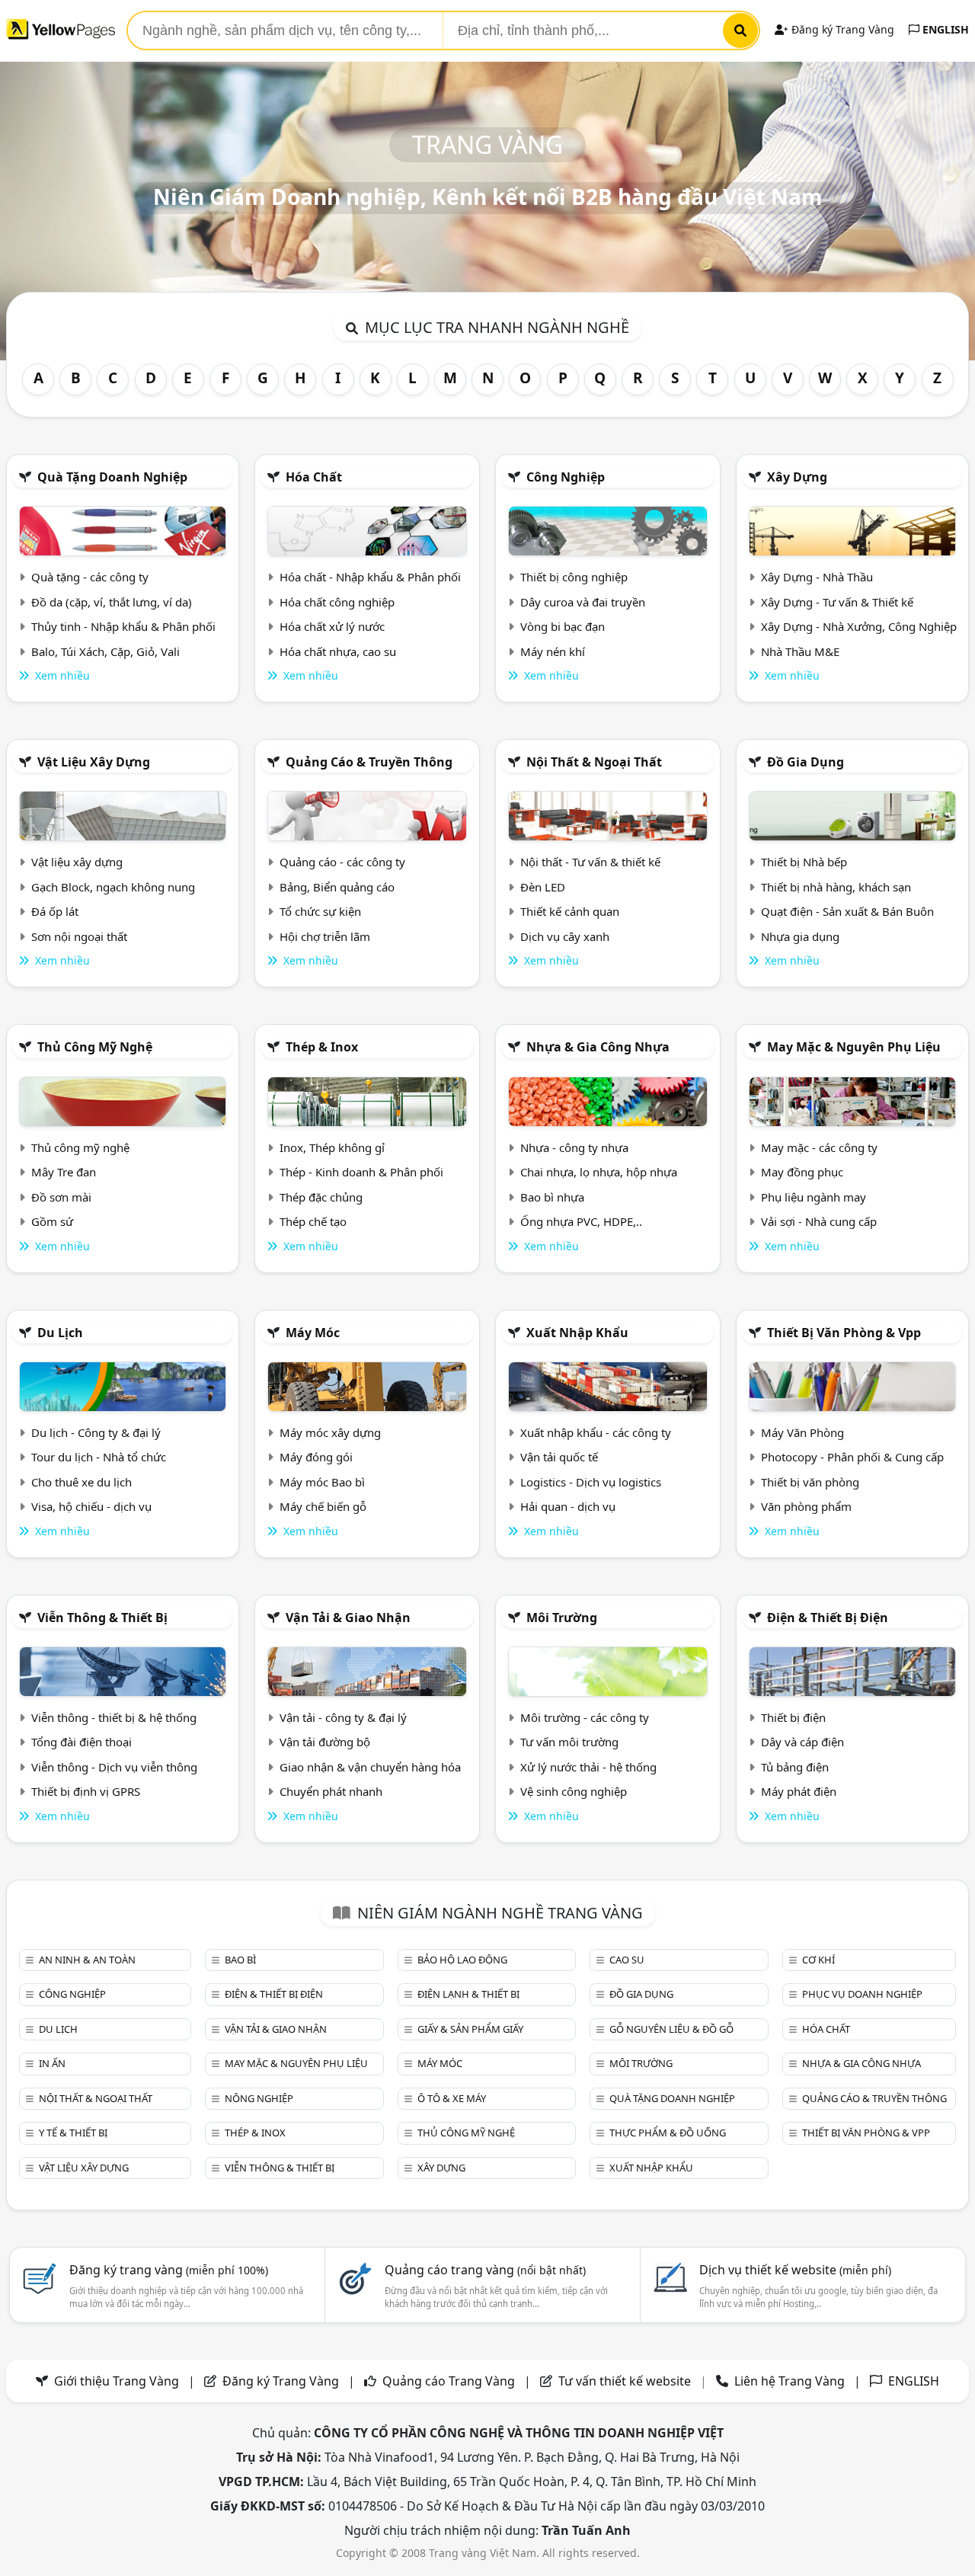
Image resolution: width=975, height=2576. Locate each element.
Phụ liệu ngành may (814, 1197)
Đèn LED (543, 887)
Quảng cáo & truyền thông (369, 762)
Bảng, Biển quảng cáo (337, 887)
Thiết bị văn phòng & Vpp (844, 1333)
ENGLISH (944, 29)
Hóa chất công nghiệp (337, 602)
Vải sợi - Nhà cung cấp (819, 1221)
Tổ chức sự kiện (320, 911)
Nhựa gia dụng (800, 936)
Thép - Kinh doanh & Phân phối (361, 1172)
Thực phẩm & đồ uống (668, 2133)
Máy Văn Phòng (802, 1432)
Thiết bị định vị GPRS (86, 1791)
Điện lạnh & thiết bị (468, 1994)
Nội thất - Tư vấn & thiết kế (590, 862)
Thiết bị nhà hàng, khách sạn (836, 887)
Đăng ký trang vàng (169, 2270)
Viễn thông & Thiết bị (102, 1618)
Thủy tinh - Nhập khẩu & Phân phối (123, 626)
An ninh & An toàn (87, 1960)
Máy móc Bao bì (322, 1482)
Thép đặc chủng (321, 1197)
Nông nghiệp (259, 2098)
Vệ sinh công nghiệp (574, 1791)
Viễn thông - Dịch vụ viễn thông (114, 1767)
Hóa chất (314, 477)
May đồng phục (802, 1172)
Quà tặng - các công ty (90, 577)
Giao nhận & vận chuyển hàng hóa (370, 1767)
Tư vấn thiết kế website (626, 2381)
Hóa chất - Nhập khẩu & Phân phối (370, 577)
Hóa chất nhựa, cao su (338, 651)
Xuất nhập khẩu (577, 1333)
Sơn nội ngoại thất (79, 936)
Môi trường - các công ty (585, 1717)
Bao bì (240, 1960)
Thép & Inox (322, 1047)
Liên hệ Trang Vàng (790, 2381)
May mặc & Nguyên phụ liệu (854, 1047)
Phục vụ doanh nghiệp (862, 1994)
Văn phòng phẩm (806, 1506)
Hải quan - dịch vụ (568, 1506)
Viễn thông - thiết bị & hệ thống (114, 1717)
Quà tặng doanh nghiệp (112, 477)
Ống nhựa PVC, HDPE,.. (581, 1221)
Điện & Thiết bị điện (828, 1618)
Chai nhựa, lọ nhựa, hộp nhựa (599, 1172)
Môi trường (562, 1618)
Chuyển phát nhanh (331, 1791)
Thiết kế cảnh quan (570, 911)
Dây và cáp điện (802, 1742)
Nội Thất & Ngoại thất (594, 762)
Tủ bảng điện (795, 1767)
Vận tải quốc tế (559, 1457)
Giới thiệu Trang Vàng (117, 2381)
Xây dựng (797, 477)
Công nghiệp (566, 477)
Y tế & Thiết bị (73, 2133)
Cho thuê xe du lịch (82, 1482)
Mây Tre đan (64, 1172)
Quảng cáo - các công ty (342, 862)
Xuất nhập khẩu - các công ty (596, 1432)
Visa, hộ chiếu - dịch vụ (91, 1506)
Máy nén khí (553, 651)
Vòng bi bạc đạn (563, 626)
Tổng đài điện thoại (82, 1742)
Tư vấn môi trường (569, 1742)
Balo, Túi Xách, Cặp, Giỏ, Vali (105, 651)
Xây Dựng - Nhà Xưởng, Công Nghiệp (859, 626)
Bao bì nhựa (552, 1197)
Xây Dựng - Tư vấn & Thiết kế (837, 602)
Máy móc (313, 1333)
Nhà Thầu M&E (800, 651)
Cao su (627, 1960)
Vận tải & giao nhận (348, 1618)
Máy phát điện (799, 1791)
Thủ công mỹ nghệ (95, 1047)
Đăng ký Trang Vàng (841, 29)
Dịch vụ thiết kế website (795, 2270)
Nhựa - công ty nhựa (574, 1147)
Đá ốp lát (55, 911)
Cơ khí (818, 1960)
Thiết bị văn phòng (810, 1482)
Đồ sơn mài (61, 1197)
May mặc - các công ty (819, 1147)
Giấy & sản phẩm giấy (470, 2029)
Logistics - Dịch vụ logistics (591, 1482)
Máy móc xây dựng (330, 1432)
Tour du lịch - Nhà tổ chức (99, 1457)
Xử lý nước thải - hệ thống (588, 1767)
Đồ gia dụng (806, 762)
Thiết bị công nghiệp (574, 577)
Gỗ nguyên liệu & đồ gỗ (671, 2029)
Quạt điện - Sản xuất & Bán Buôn (847, 911)
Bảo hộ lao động (462, 1960)
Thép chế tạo (313, 1221)
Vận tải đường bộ (325, 1742)
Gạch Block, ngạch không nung (113, 887)
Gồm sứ (52, 1221)
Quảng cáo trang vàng (485, 2270)
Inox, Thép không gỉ (332, 1147)
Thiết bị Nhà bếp (804, 862)
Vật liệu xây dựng (94, 762)
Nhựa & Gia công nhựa (598, 1047)
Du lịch (60, 1333)
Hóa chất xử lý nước (332, 626)
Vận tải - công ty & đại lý (343, 1717)
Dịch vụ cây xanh (565, 936)
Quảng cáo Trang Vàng (449, 2381)
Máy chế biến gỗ (323, 1506)
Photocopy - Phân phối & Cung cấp (852, 1457)
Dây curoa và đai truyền (583, 602)
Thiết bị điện (793, 1717)
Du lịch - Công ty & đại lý (96, 1432)
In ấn (52, 2063)
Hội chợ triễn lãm (325, 936)
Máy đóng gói (316, 1457)
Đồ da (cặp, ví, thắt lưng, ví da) (112, 602)
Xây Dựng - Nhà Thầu (817, 577)
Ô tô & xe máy (452, 2098)
